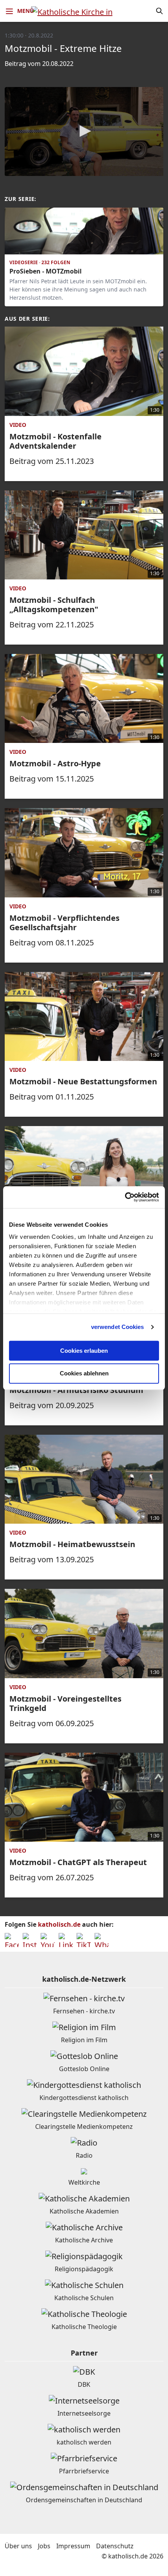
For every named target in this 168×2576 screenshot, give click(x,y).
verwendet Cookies (118, 1327)
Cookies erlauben (84, 1351)
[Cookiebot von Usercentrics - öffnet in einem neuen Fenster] (125, 1197)
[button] (84, 131)
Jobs (44, 2546)
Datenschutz (115, 2546)
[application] (84, 131)
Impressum (73, 2546)
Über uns (18, 2546)
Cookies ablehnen (84, 1374)
